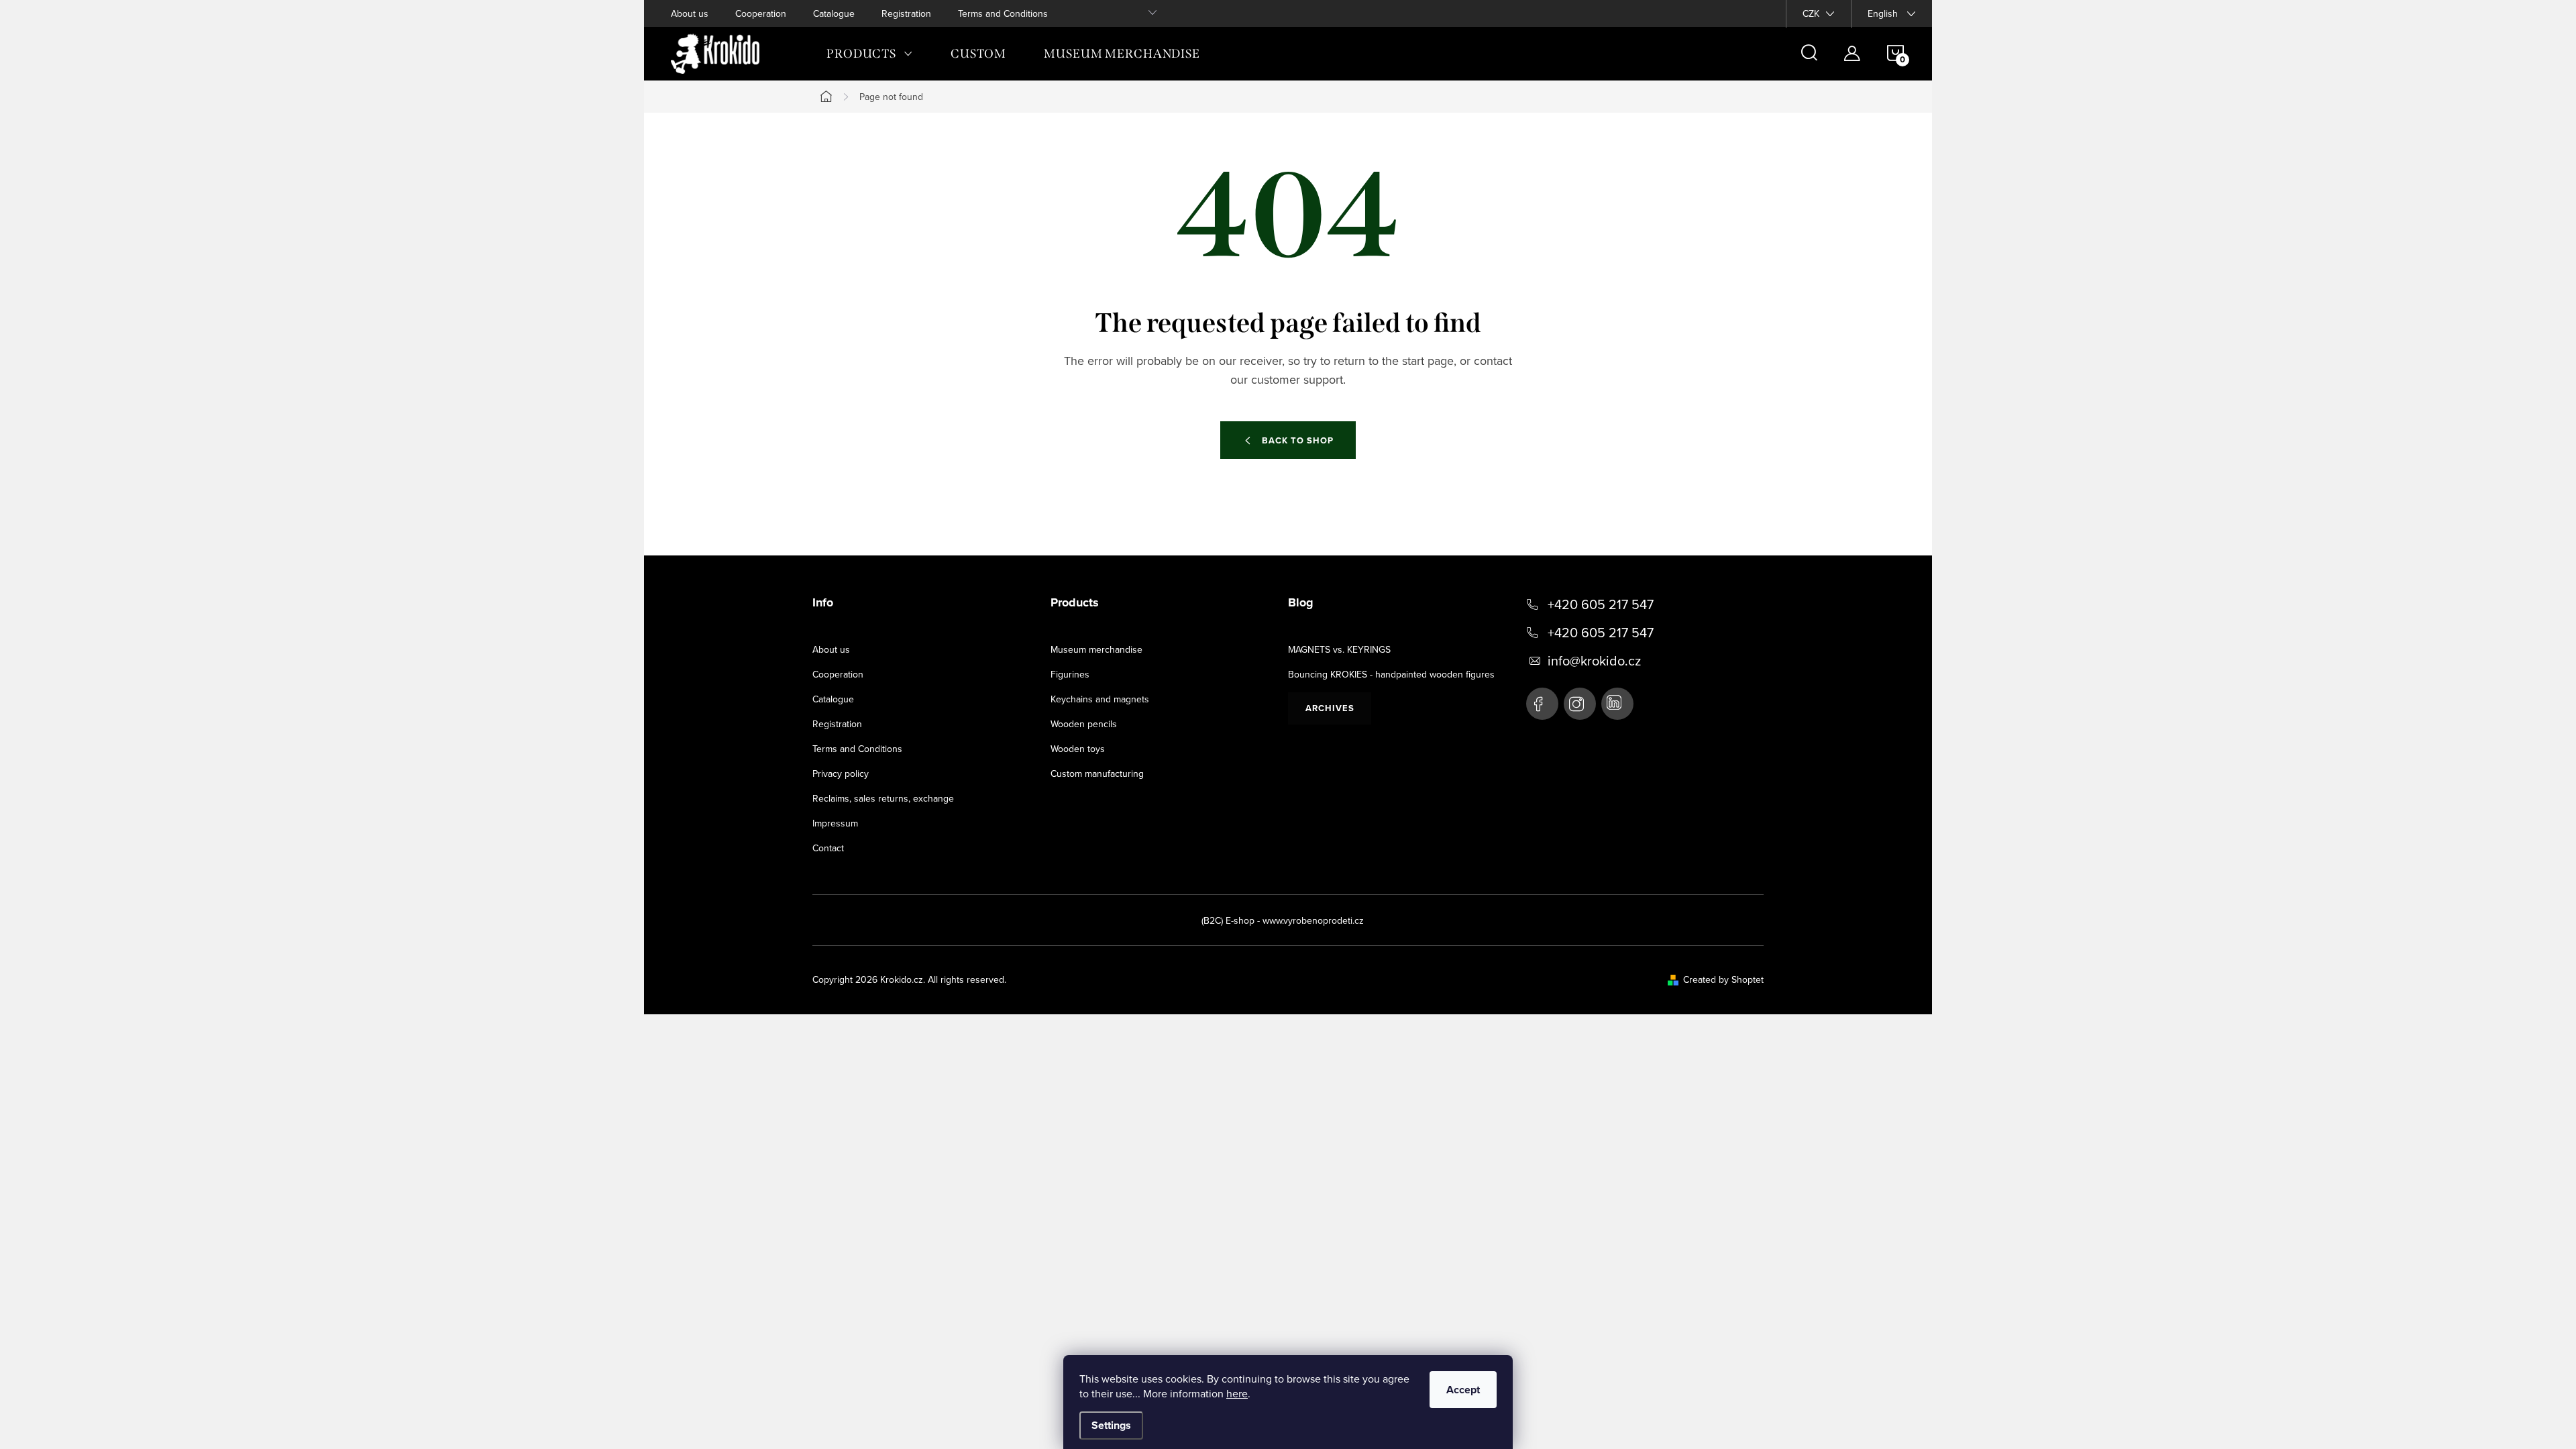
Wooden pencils (1084, 724)
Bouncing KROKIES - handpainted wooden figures (1391, 674)
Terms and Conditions (1003, 13)
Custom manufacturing (1097, 773)
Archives (1330, 708)
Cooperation (761, 13)
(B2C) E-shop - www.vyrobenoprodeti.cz (1283, 920)
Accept (1463, 1390)
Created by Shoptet (1723, 979)
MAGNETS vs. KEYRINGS (1339, 649)
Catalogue (834, 13)
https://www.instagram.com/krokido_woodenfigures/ (1580, 704)
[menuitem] (870, 54)
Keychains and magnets (1100, 699)
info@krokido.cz (1594, 661)
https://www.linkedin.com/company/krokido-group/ (1617, 704)
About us (690, 13)
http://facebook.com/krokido (1542, 704)
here (1237, 1393)
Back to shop (1298, 440)
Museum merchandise (1096, 649)
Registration (906, 13)
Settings (1111, 1425)
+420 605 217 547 (1601, 604)
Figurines (1070, 674)
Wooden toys (1078, 749)
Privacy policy (841, 773)
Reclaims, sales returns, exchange (883, 798)
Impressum (835, 823)
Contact (828, 848)
